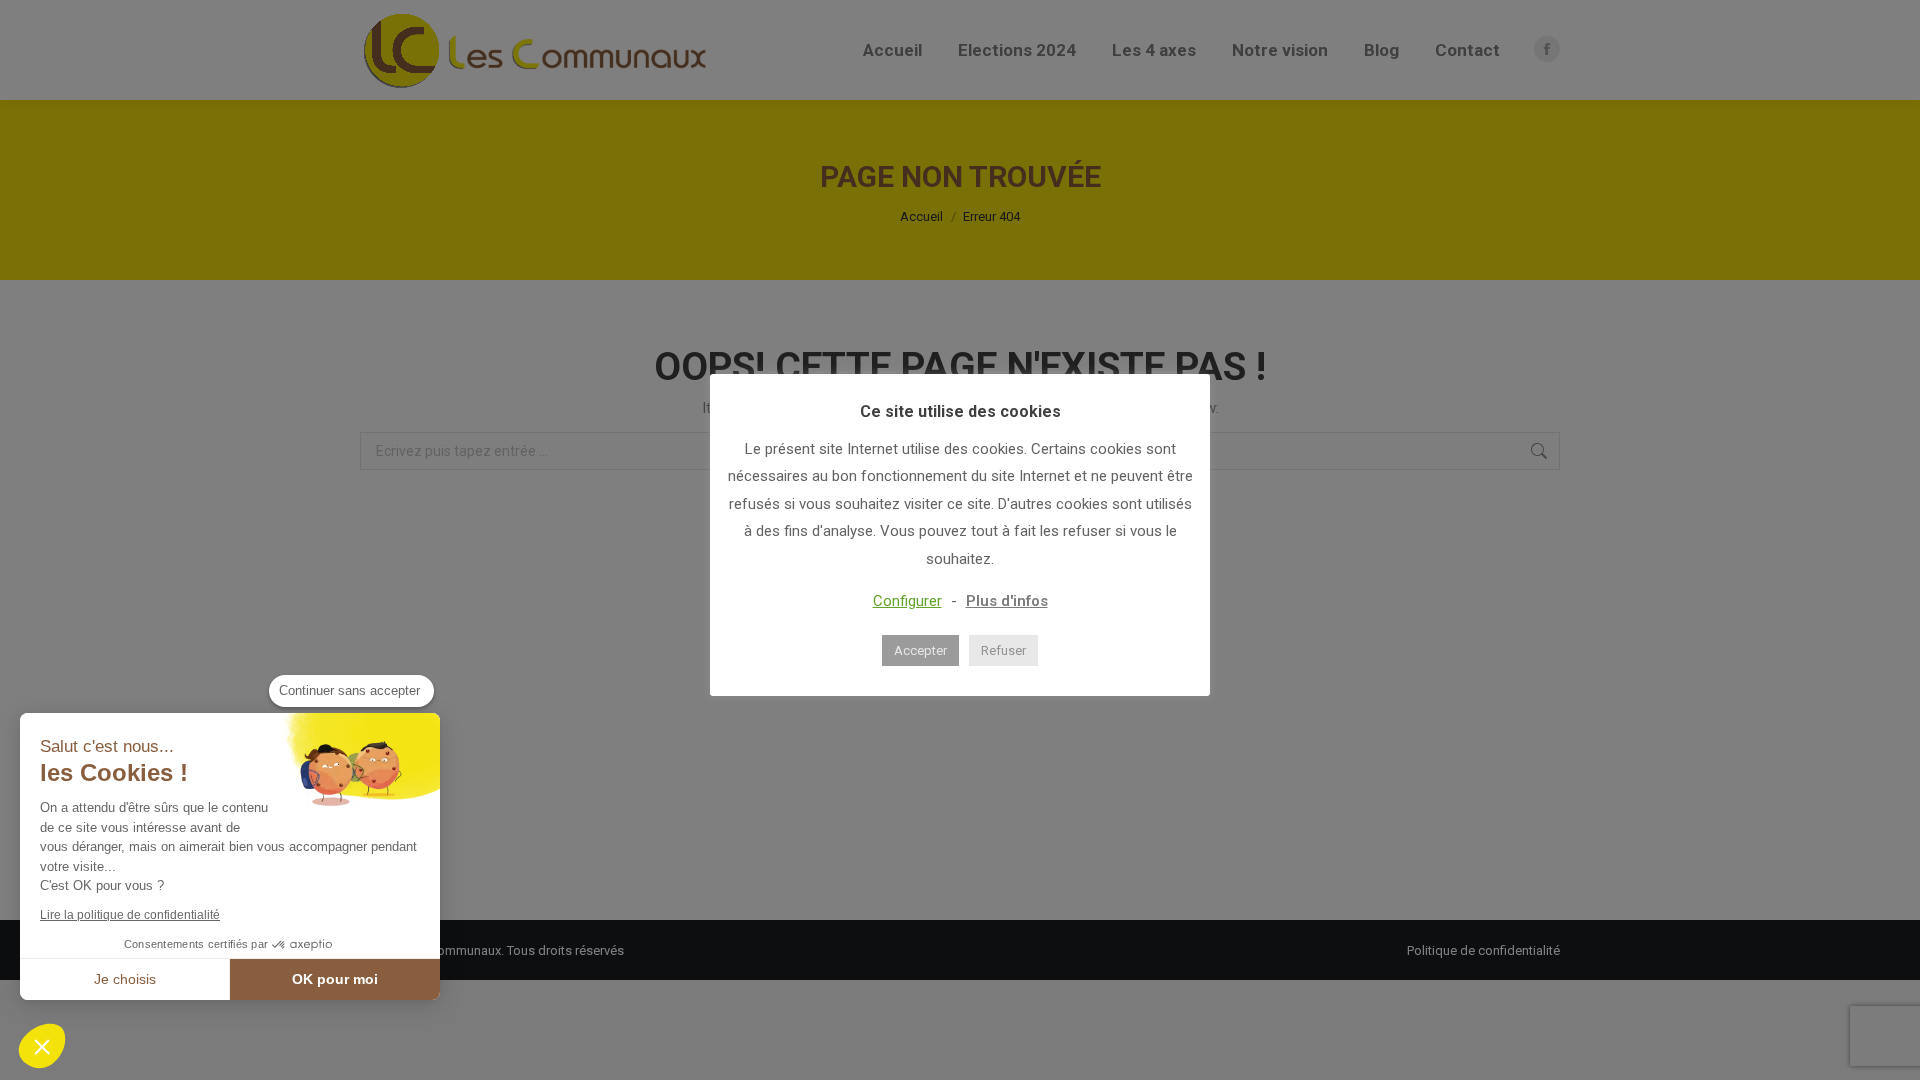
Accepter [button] (920, 650)
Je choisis (125, 979)
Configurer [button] (907, 601)
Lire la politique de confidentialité (130, 915)
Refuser (1003, 650)
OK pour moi (335, 979)
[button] (42, 1046)
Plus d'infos (1007, 601)
